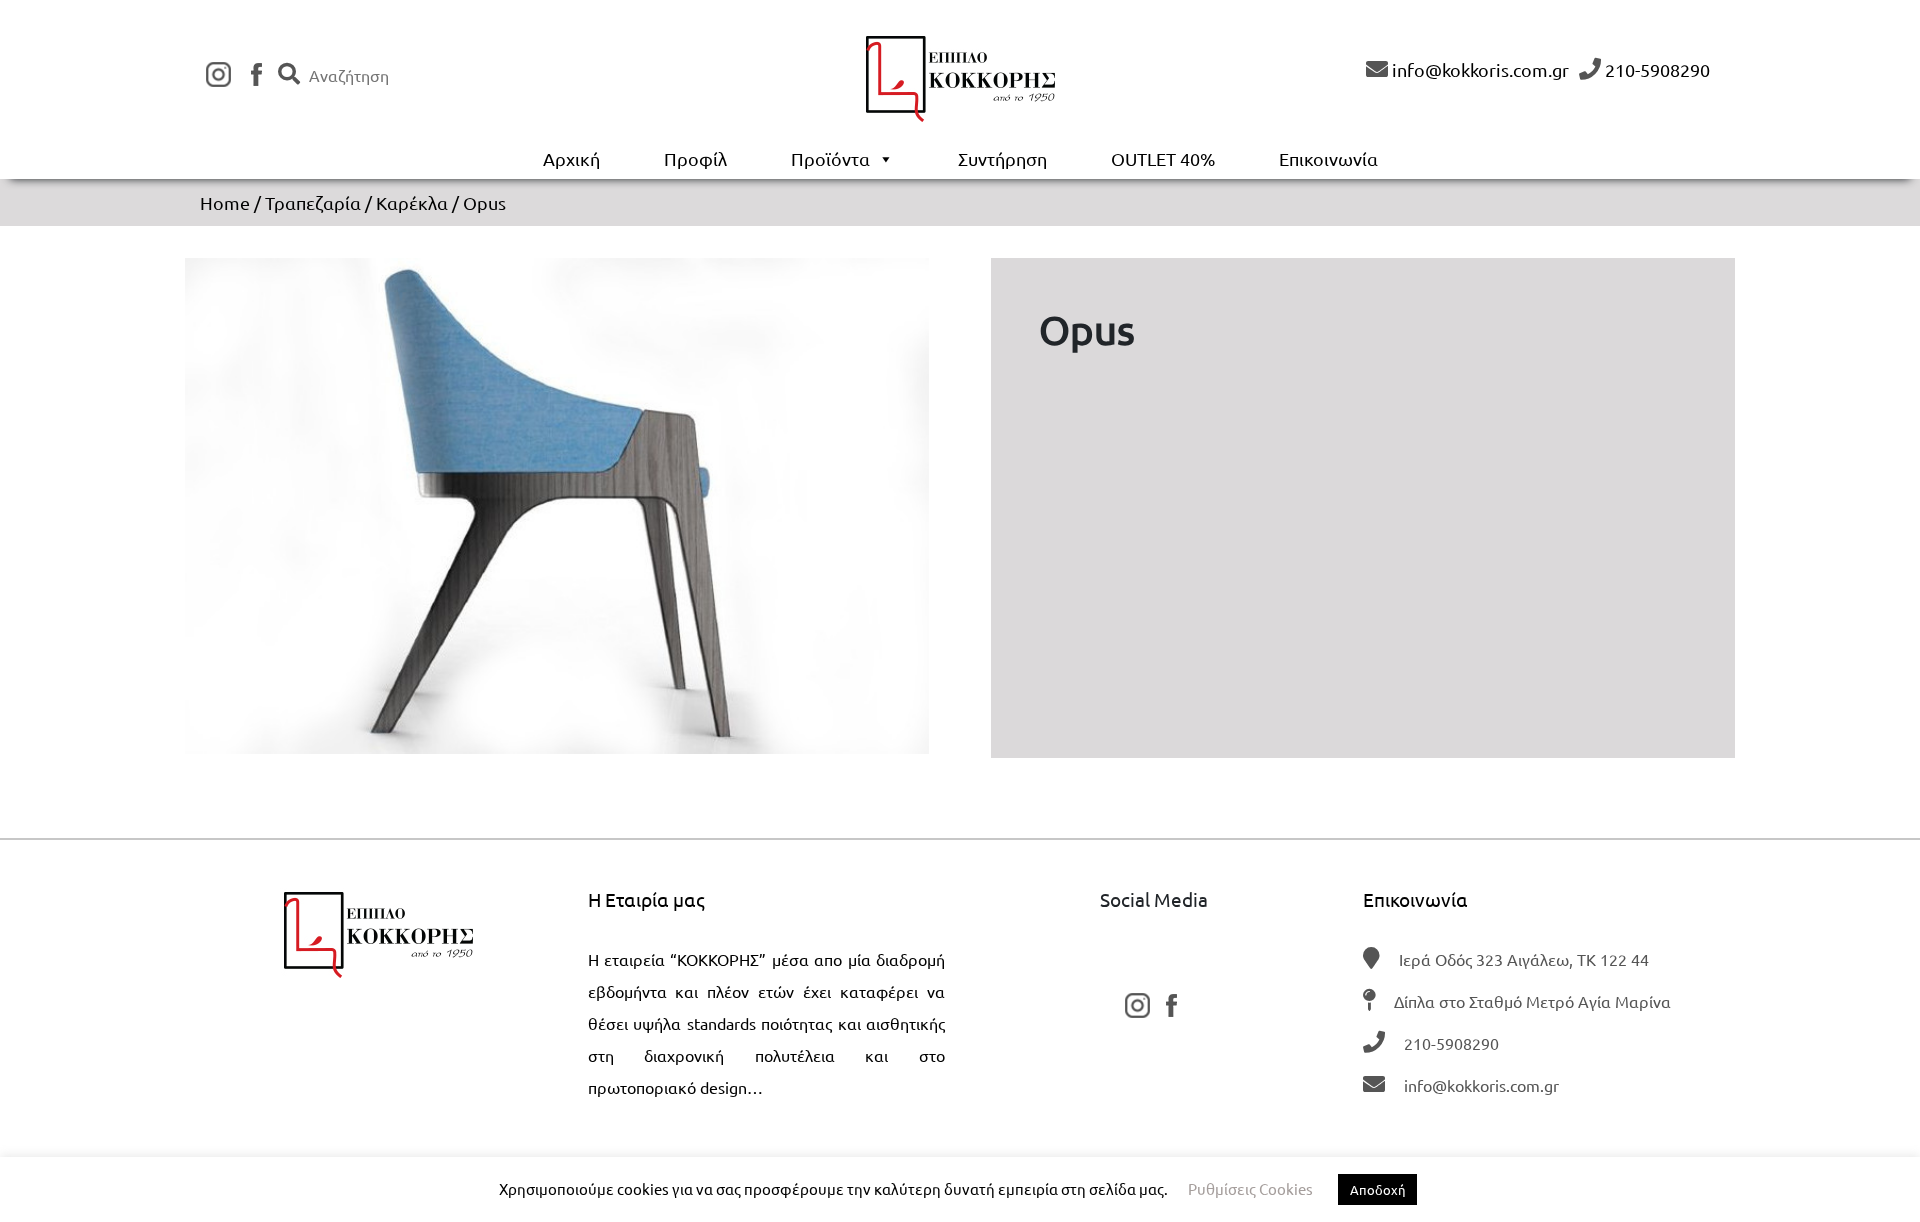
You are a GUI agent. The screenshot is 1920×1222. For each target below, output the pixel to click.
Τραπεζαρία (313, 202)
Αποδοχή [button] (1377, 1189)
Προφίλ (695, 158)
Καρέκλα (412, 202)
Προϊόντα (830, 158)
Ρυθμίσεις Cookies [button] (1250, 1188)
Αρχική (571, 158)
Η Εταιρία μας (646, 899)
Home (225, 202)
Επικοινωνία (1328, 158)
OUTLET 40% (1163, 158)
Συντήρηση (1002, 158)
